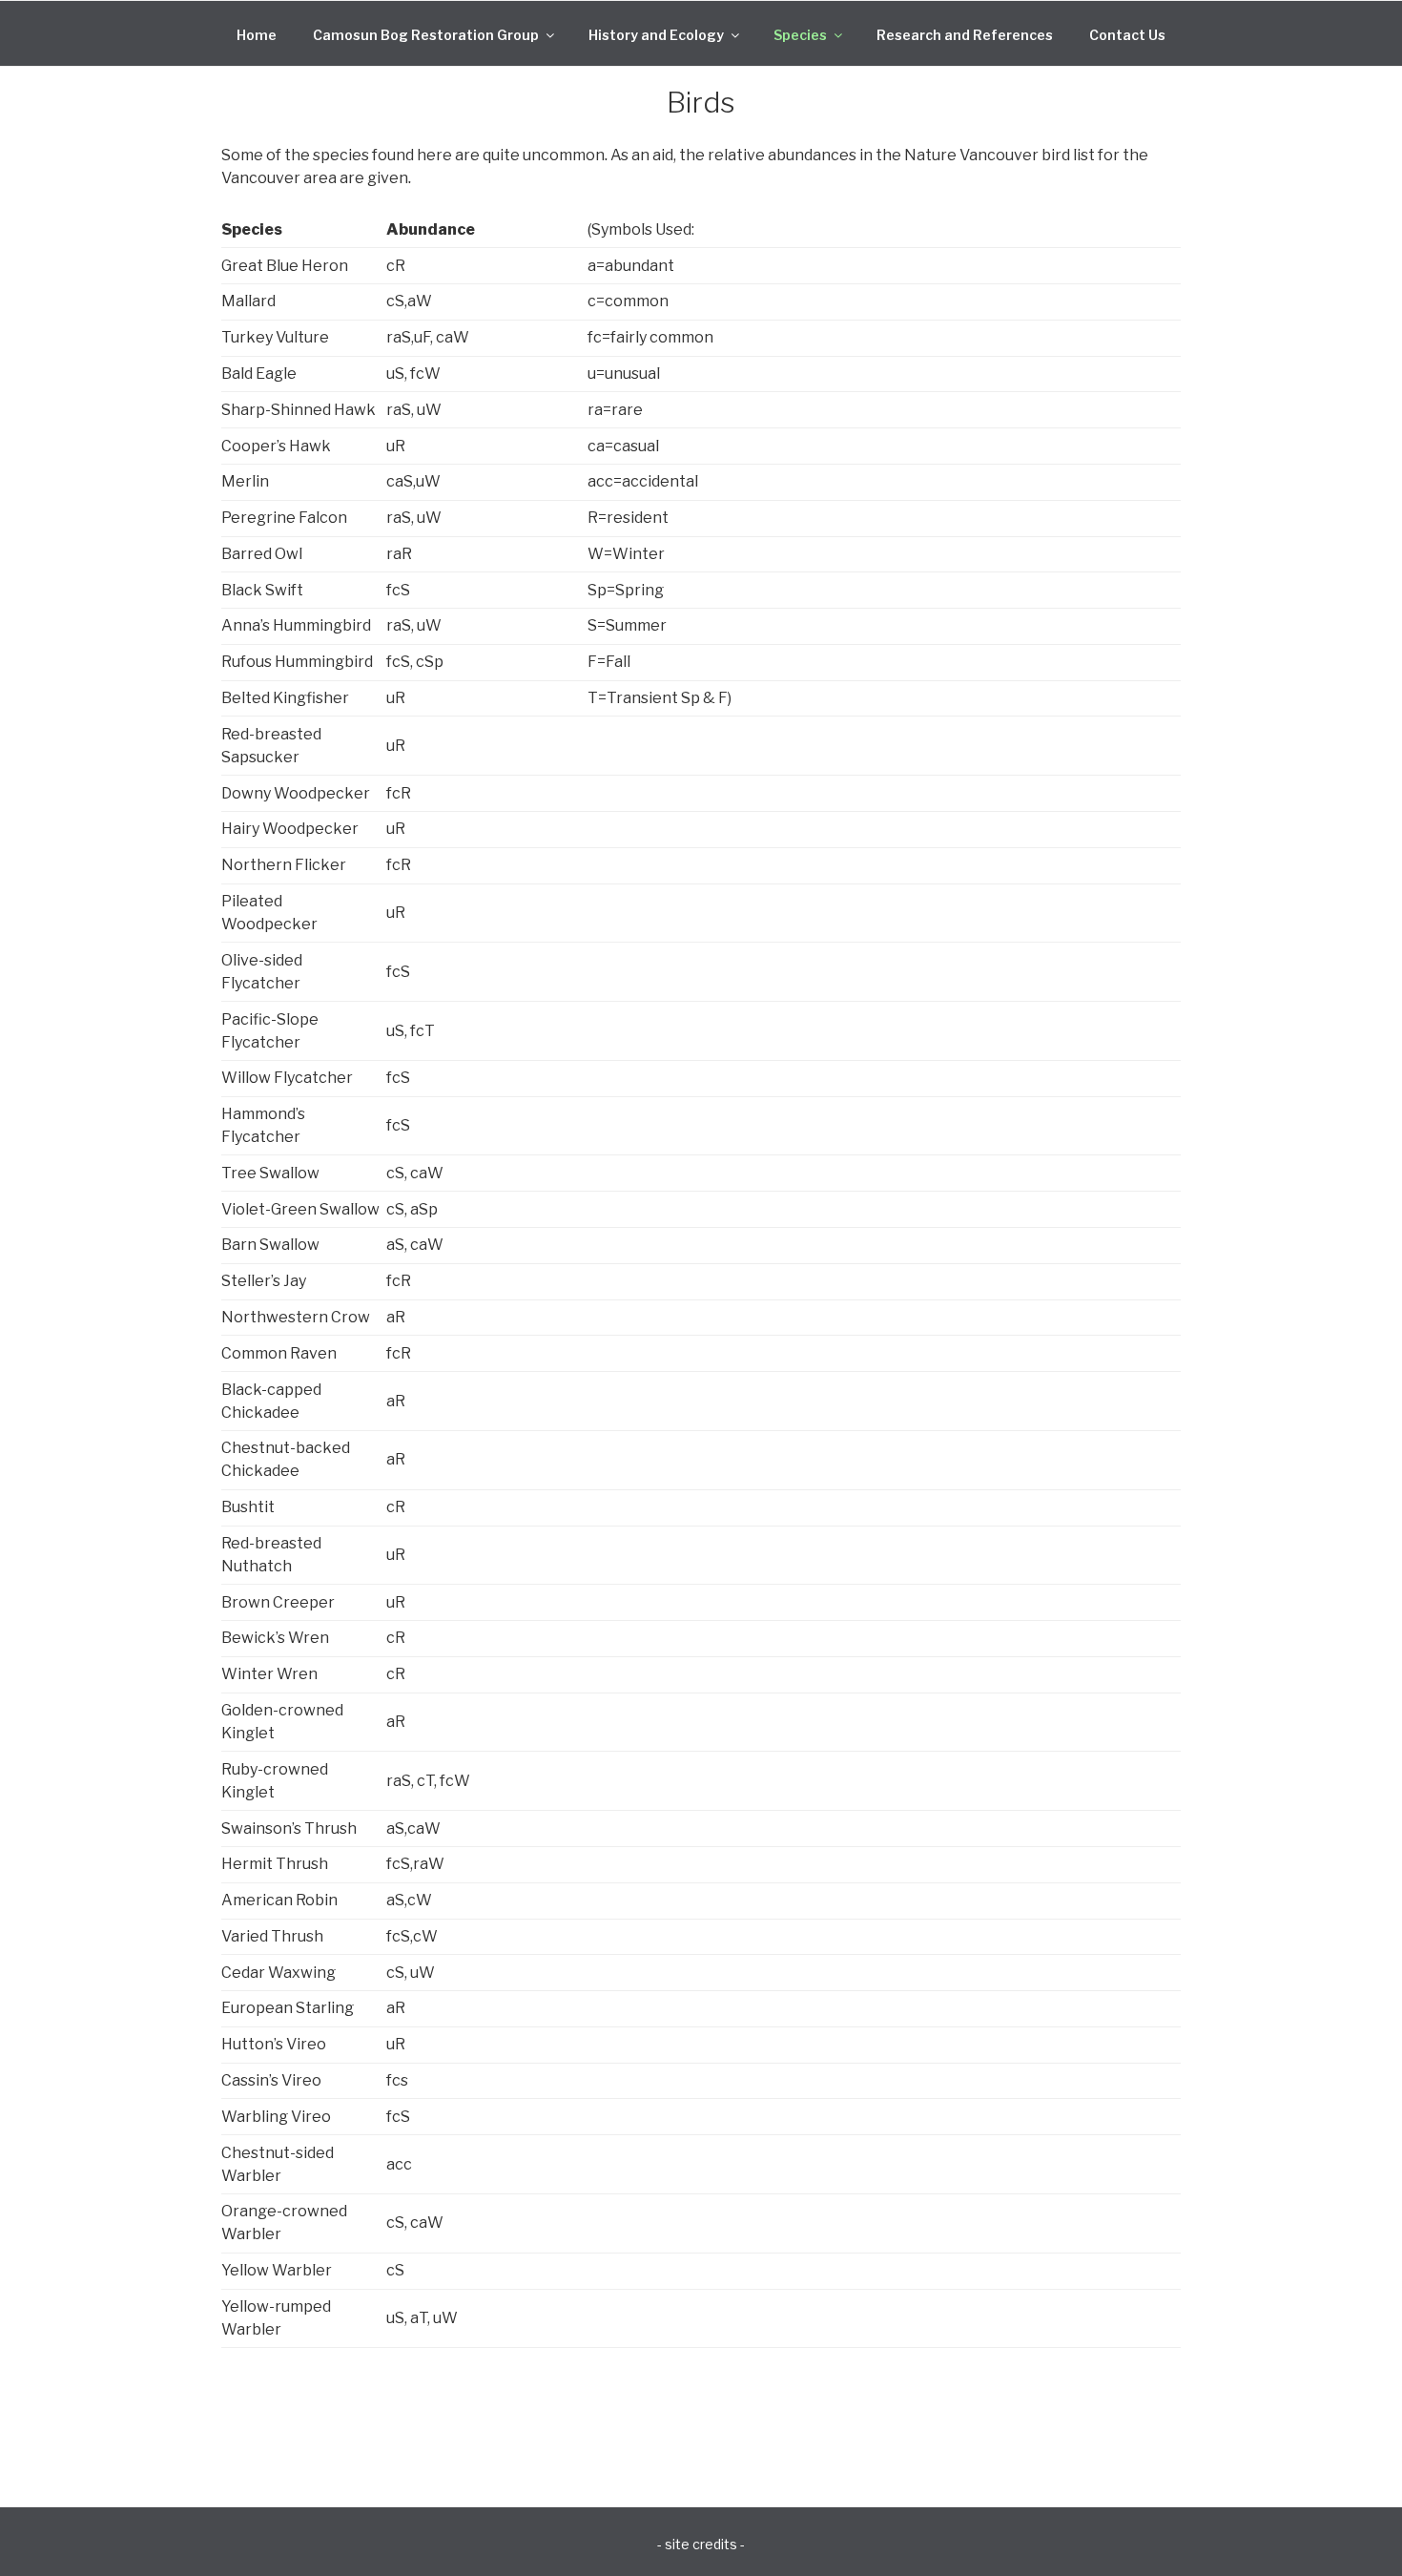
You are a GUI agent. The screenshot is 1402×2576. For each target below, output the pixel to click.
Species (800, 35)
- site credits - (701, 2544)
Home (257, 35)
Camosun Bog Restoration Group (426, 35)
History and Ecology (656, 35)
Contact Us (1127, 35)
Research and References (965, 35)
